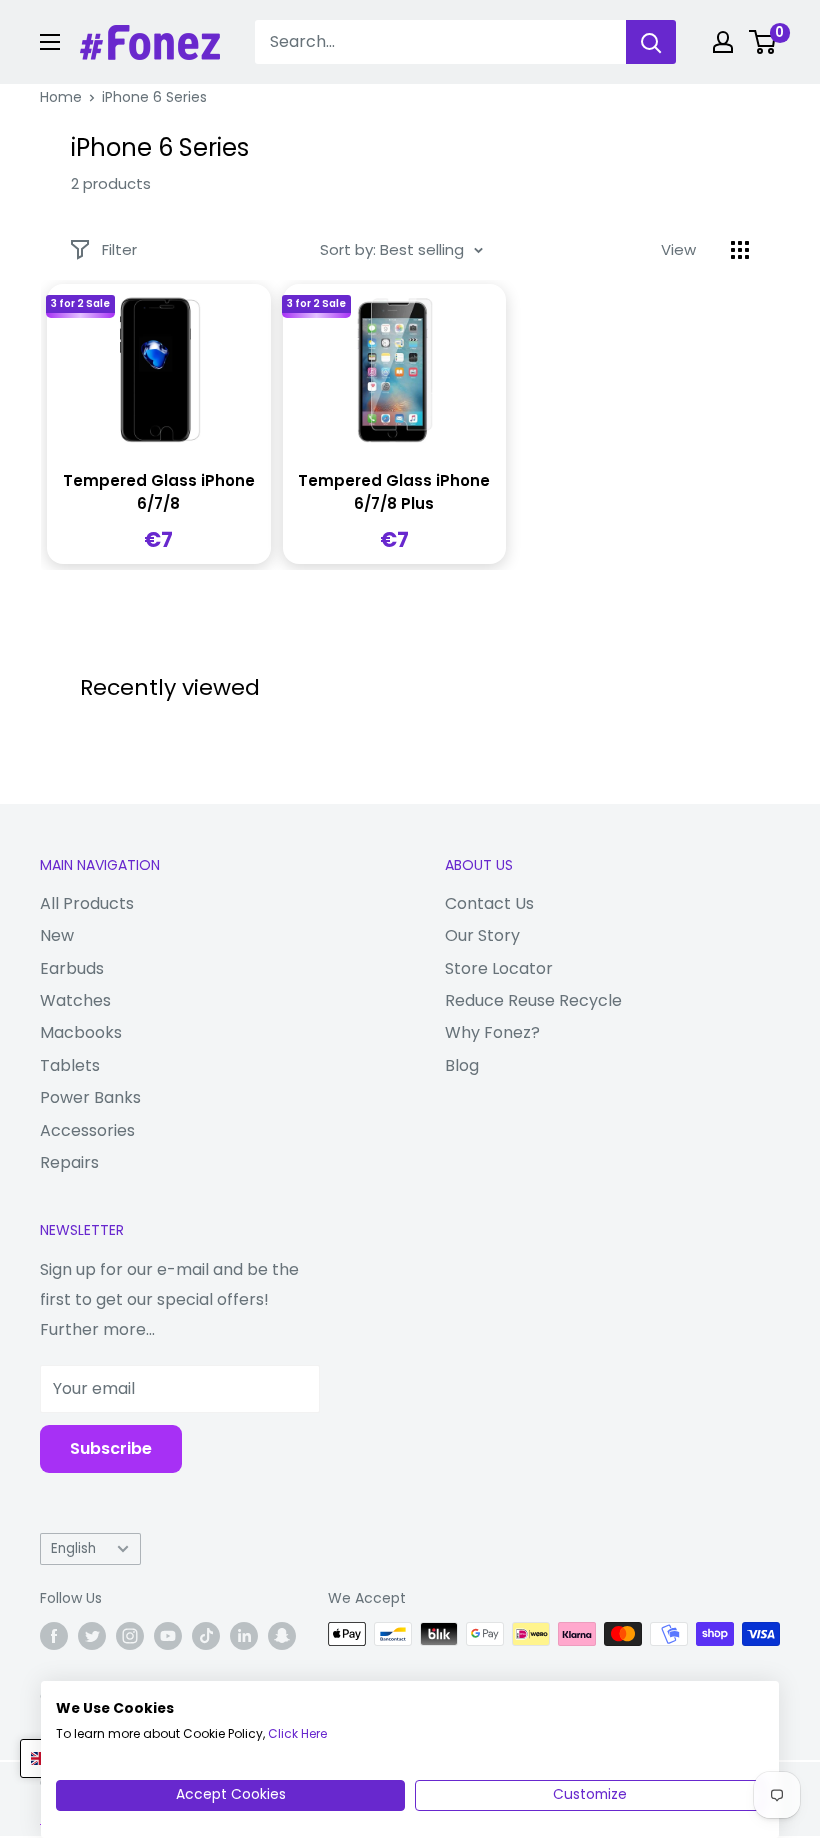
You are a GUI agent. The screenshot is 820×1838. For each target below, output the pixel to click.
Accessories (87, 1130)
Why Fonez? (492, 1032)
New (57, 935)
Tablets (70, 1065)
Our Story (482, 935)
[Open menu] (50, 42)
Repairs (69, 1162)
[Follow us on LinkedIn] (244, 1636)
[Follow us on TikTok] (206, 1636)
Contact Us (489, 903)
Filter (119, 249)
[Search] (651, 42)
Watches (75, 1000)
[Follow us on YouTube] (168, 1636)
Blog (462, 1065)
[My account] (723, 42)
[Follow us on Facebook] (54, 1636)
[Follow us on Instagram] (130, 1636)
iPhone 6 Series (154, 97)
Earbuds (72, 968)
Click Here (297, 1733)
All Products (87, 903)
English (73, 1548)
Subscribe (111, 1448)
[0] (763, 42)
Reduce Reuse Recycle (533, 1000)
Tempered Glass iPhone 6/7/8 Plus (394, 492)
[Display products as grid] (740, 250)
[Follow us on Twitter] (92, 1636)
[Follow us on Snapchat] (282, 1636)
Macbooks (81, 1032)
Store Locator (499, 968)
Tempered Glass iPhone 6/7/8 (159, 492)
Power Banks (90, 1097)
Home (61, 97)
